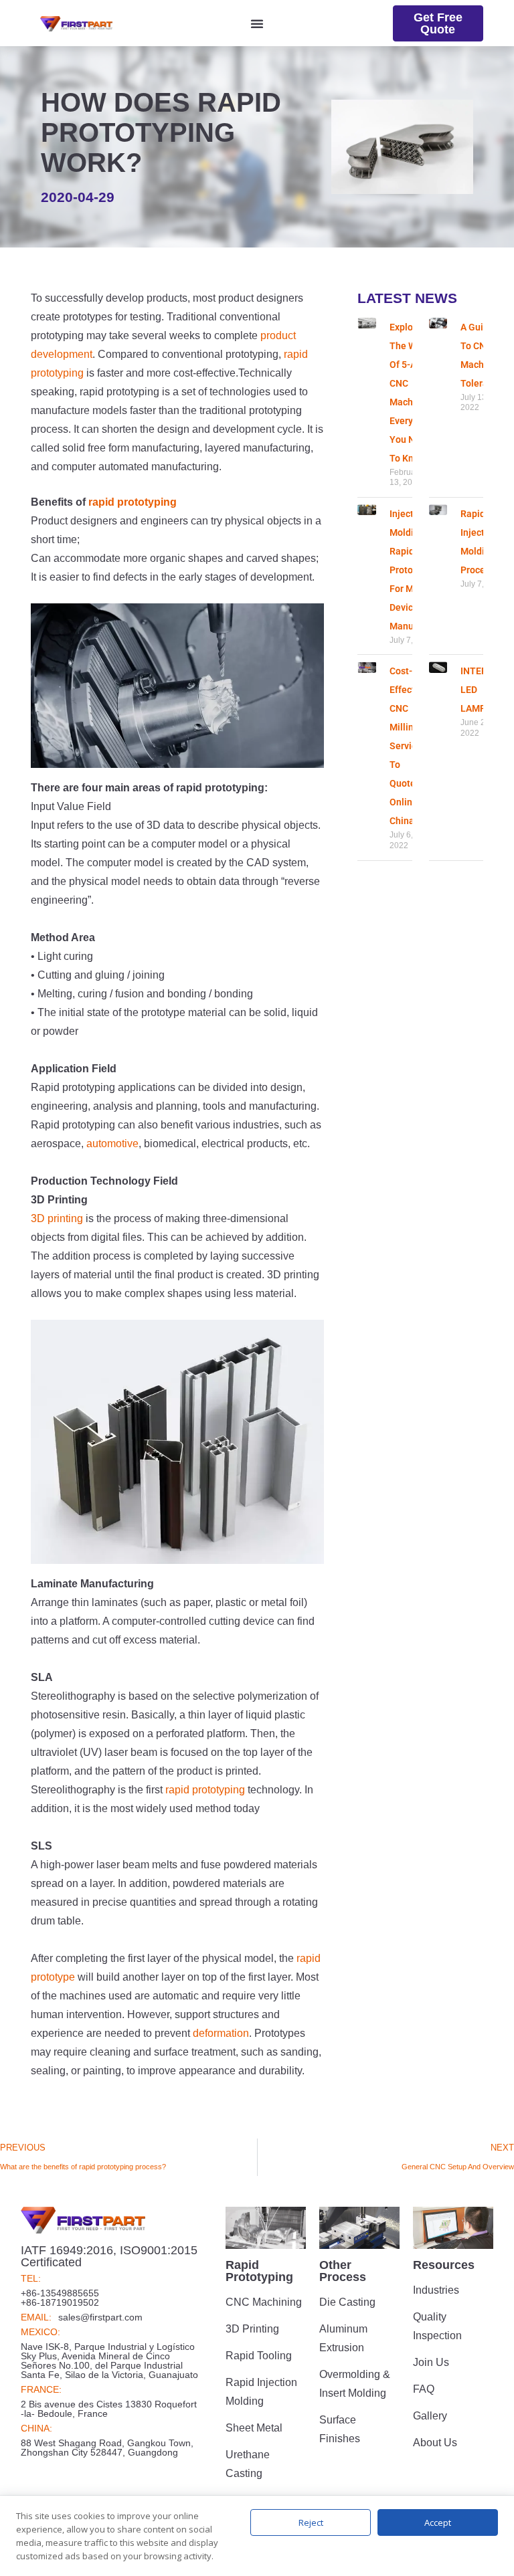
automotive (112, 1144)
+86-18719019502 (60, 2302)
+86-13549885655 (60, 2293)
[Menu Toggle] (257, 23)
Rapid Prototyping (259, 2271)
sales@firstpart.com (100, 2317)
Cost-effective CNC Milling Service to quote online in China (409, 746)
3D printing (57, 1218)
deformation (221, 2033)
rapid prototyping (133, 502)
